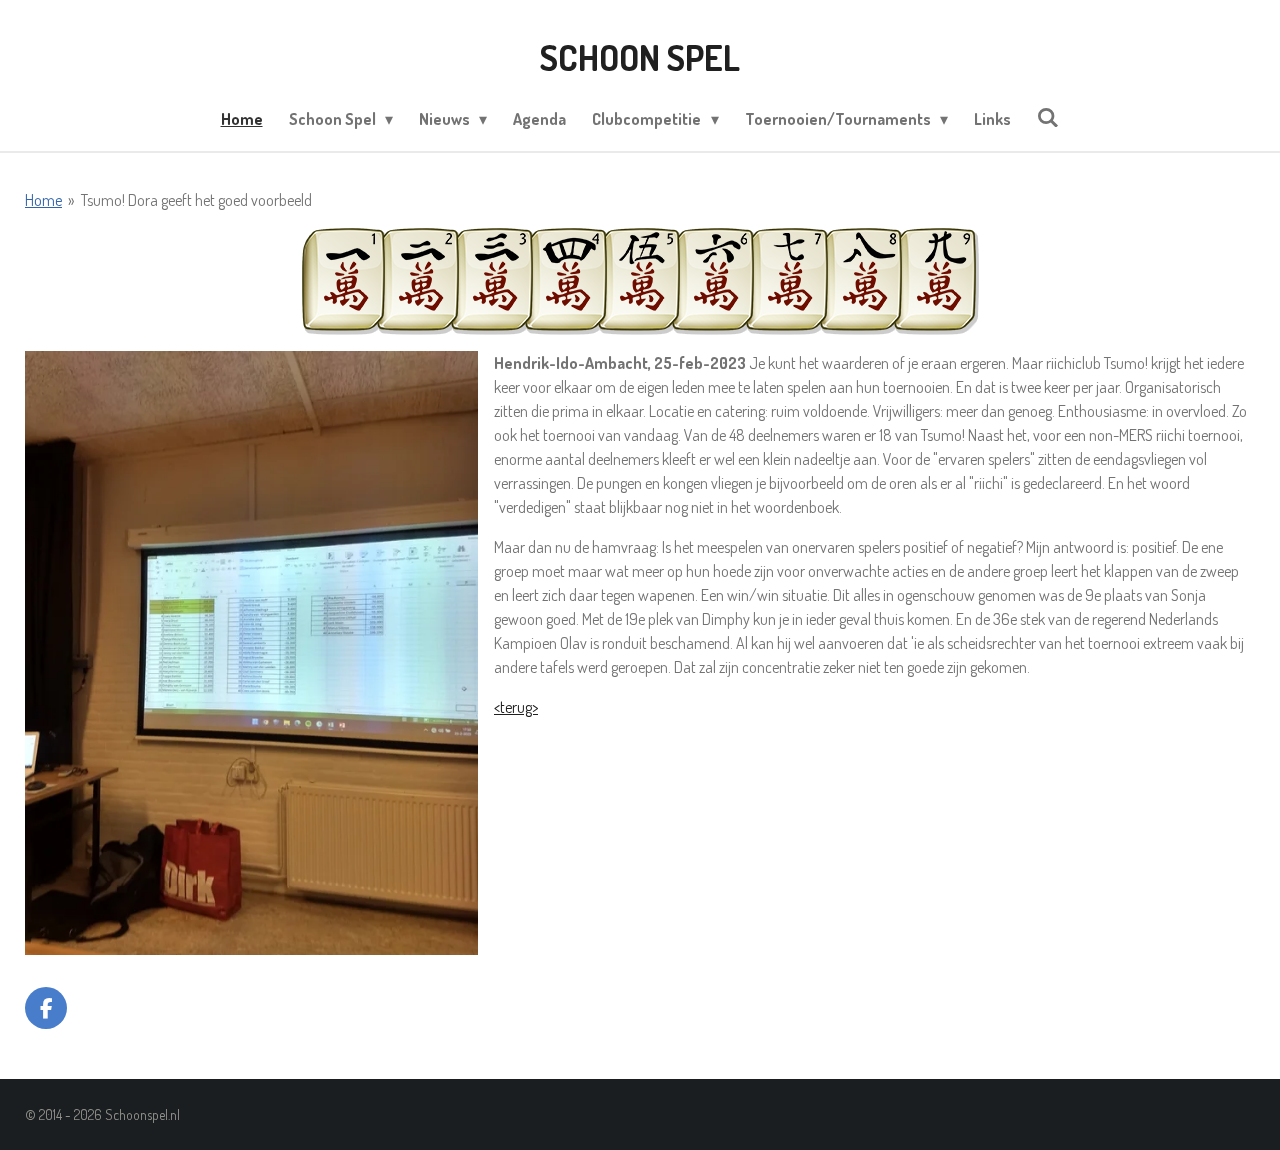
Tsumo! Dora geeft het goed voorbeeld (196, 200)
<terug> (516, 707)
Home (43, 200)
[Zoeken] (1048, 117)
